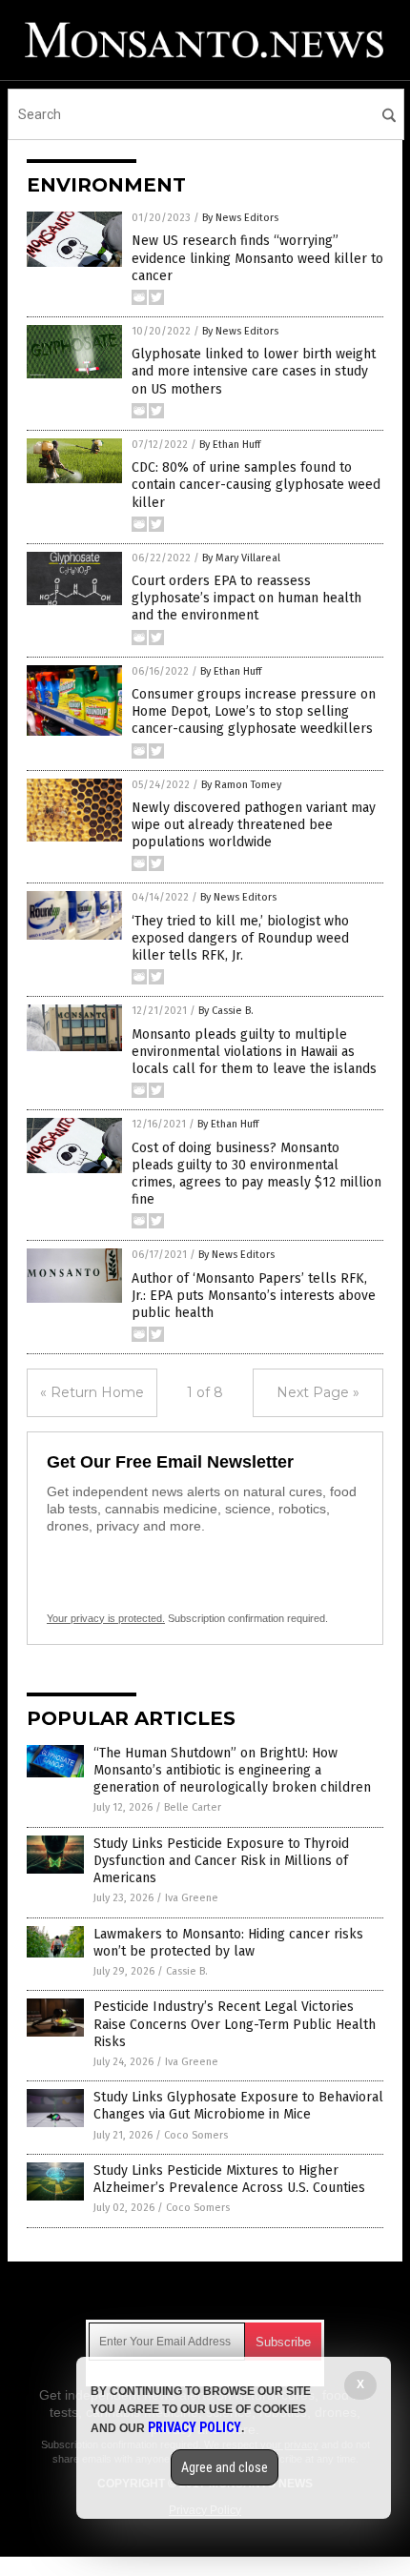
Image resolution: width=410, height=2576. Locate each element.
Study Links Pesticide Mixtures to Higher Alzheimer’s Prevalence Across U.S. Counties (229, 2179)
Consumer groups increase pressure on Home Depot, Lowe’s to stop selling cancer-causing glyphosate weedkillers (254, 711)
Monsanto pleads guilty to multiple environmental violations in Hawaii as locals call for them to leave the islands (254, 1052)
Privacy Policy (195, 2427)
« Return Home (92, 1392)
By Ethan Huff (230, 445)
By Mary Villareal (241, 558)
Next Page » (318, 1392)
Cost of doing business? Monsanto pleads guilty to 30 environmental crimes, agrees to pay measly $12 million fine (256, 1174)
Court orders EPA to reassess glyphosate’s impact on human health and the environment (246, 598)
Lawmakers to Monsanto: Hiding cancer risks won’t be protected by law (228, 1943)
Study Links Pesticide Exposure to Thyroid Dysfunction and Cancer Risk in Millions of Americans (221, 1861)
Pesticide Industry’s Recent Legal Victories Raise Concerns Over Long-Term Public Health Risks (235, 2024)
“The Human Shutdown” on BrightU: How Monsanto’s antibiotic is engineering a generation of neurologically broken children (232, 1770)
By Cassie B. (226, 1011)
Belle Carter (193, 1807)
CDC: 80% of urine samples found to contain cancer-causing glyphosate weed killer (256, 485)
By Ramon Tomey (241, 785)
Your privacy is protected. (106, 1618)
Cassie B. (187, 1971)
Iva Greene (192, 1898)
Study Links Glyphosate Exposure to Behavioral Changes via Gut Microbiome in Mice (238, 2106)
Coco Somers (196, 2135)
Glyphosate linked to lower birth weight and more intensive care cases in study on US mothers (254, 371)
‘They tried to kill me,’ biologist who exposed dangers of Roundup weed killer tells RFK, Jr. (240, 938)
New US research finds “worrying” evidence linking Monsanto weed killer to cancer (257, 258)
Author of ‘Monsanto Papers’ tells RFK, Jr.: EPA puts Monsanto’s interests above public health (254, 1296)
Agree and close (225, 2467)
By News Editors (240, 218)
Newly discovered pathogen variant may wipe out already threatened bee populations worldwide (254, 825)
